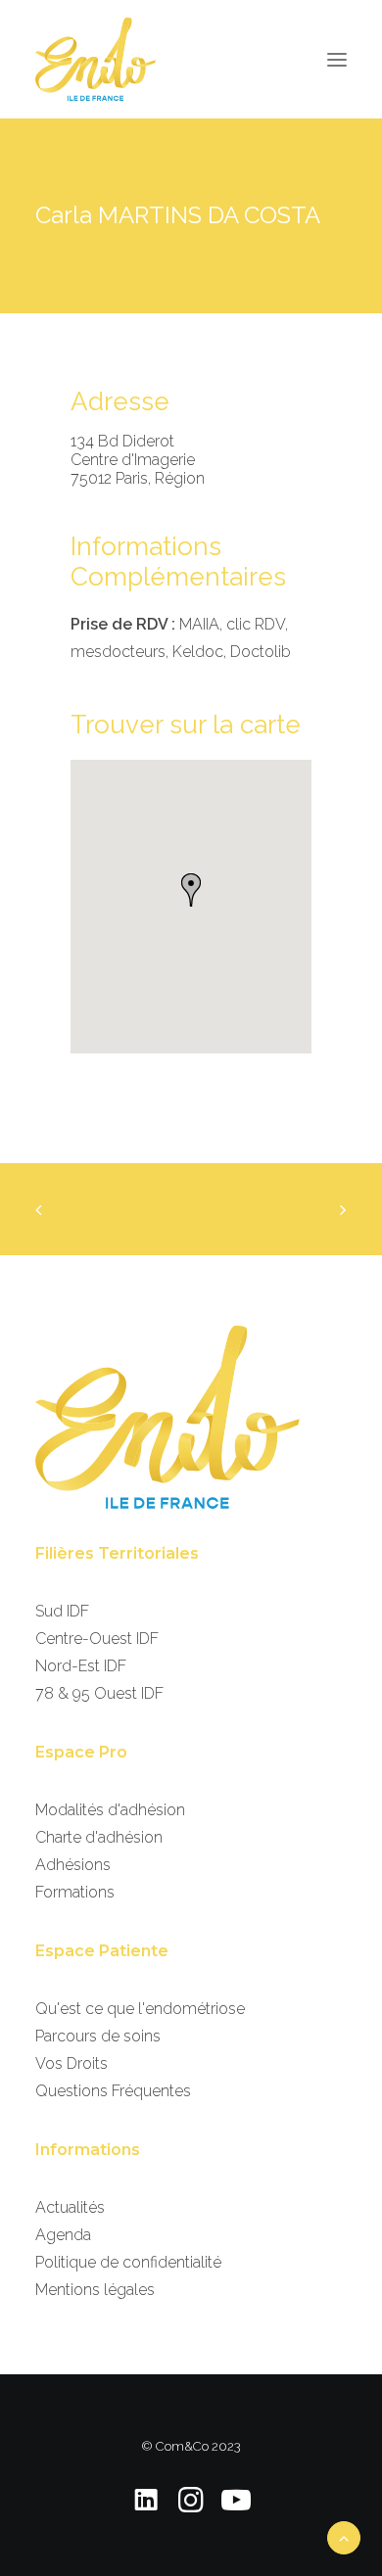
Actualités (70, 2207)
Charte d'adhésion (99, 1837)
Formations (75, 1892)
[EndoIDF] (95, 59)
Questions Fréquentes (113, 2091)
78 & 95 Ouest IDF (99, 1693)
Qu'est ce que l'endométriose (140, 2009)
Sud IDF (62, 1611)
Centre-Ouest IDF (97, 1639)
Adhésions (73, 1865)
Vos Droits (72, 2063)
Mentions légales (95, 2290)
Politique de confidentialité (128, 2262)
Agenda (63, 2235)
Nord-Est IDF (81, 1666)
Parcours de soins (98, 2036)
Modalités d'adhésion (110, 1810)
